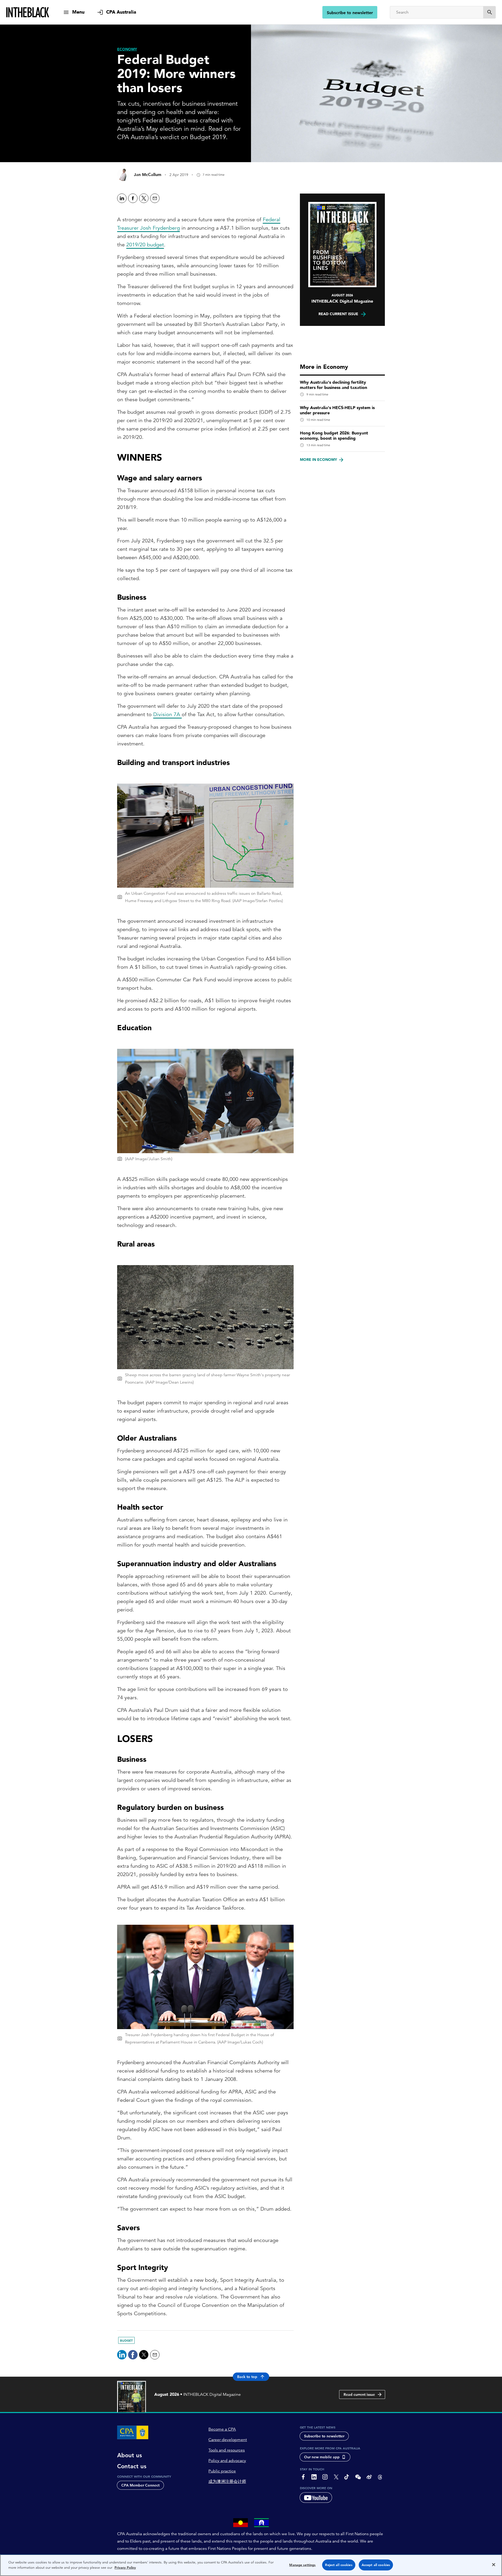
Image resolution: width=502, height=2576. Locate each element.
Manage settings (302, 2565)
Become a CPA (222, 2429)
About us (130, 2455)
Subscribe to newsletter (350, 13)
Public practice (222, 2471)
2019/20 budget (145, 245)
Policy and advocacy (227, 2461)
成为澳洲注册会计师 (227, 2482)
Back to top (247, 2377)
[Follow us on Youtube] (316, 2498)
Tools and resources (227, 2450)
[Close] (494, 2564)
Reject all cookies (339, 2565)
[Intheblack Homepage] (28, 12)
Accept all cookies (376, 2565)
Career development (228, 2440)
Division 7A (167, 714)
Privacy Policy (125, 2567)
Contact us (132, 2466)
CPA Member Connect (140, 2485)
